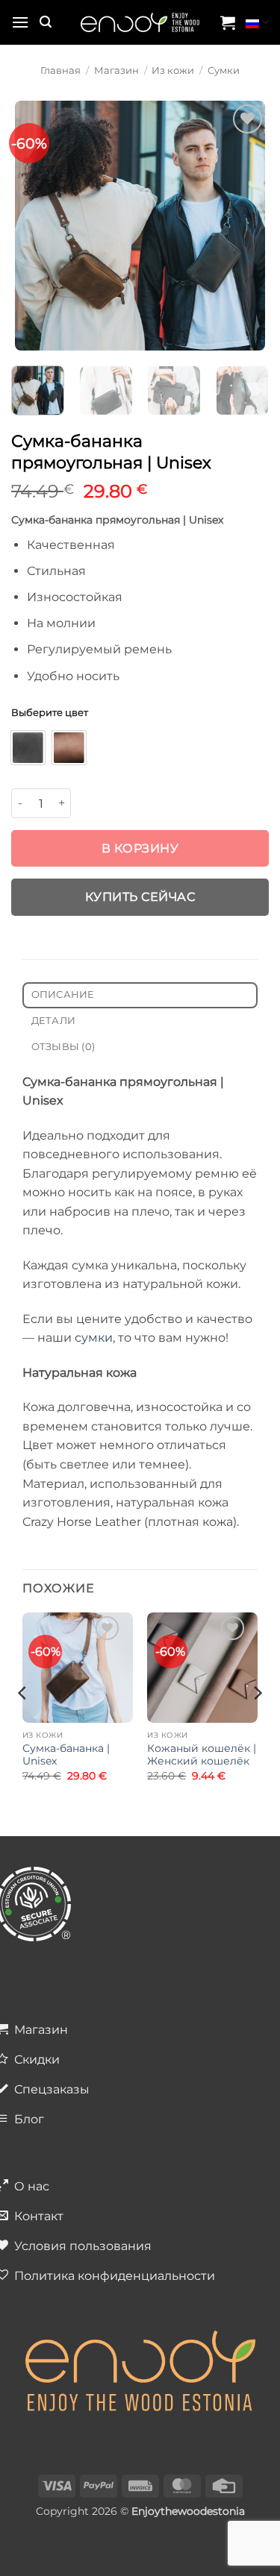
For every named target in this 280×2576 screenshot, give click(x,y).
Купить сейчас (140, 897)
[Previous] (28, 226)
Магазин (116, 70)
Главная (60, 70)
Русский (257, 22)
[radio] (28, 748)
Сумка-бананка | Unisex (66, 1755)
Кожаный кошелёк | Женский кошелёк (202, 1755)
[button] (20, 22)
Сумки (224, 70)
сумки (94, 1338)
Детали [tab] (54, 1021)
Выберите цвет (50, 713)
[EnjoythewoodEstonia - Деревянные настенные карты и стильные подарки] (140, 23)
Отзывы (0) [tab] (63, 1047)
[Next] (252, 226)
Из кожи (173, 70)
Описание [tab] (63, 995)
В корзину (140, 848)
